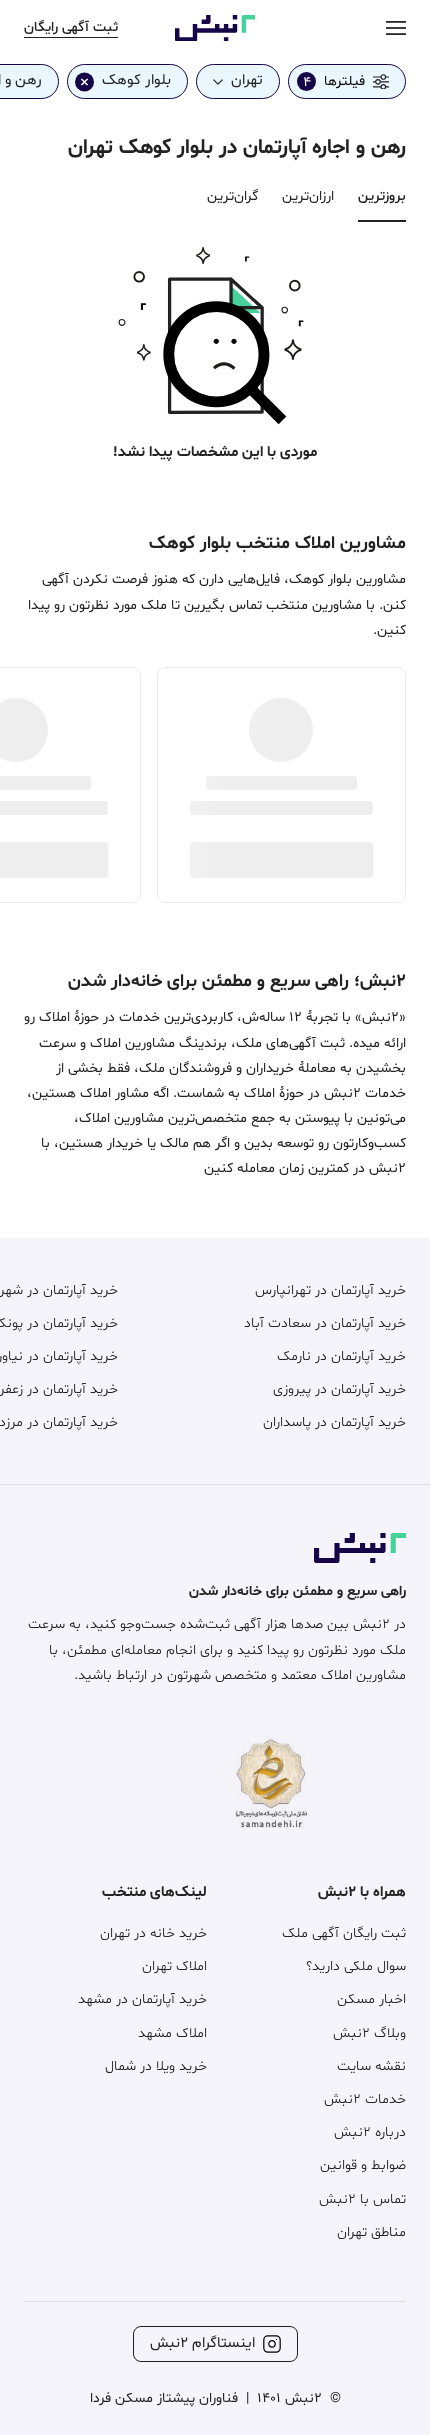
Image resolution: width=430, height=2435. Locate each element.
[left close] (84, 81)
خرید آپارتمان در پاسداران (334, 1422)
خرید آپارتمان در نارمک (341, 1356)
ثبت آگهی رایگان (71, 27)
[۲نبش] (215, 37)
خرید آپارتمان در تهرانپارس (330, 1290)
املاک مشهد (172, 2033)
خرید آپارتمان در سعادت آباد (325, 1323)
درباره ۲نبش (370, 2132)
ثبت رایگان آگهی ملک (344, 1933)
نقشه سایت (371, 2066)
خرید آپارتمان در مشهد (142, 1999)
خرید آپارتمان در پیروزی (339, 1389)
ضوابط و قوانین (363, 2165)
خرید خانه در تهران (153, 1933)
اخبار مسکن (371, 1999)
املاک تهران (174, 1966)
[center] (396, 27)
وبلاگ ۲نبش (369, 2033)
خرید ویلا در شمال (156, 2066)
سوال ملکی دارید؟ (356, 1966)
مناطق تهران (371, 2232)
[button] (215, 331)
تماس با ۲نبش (362, 2199)
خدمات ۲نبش (365, 2099)
